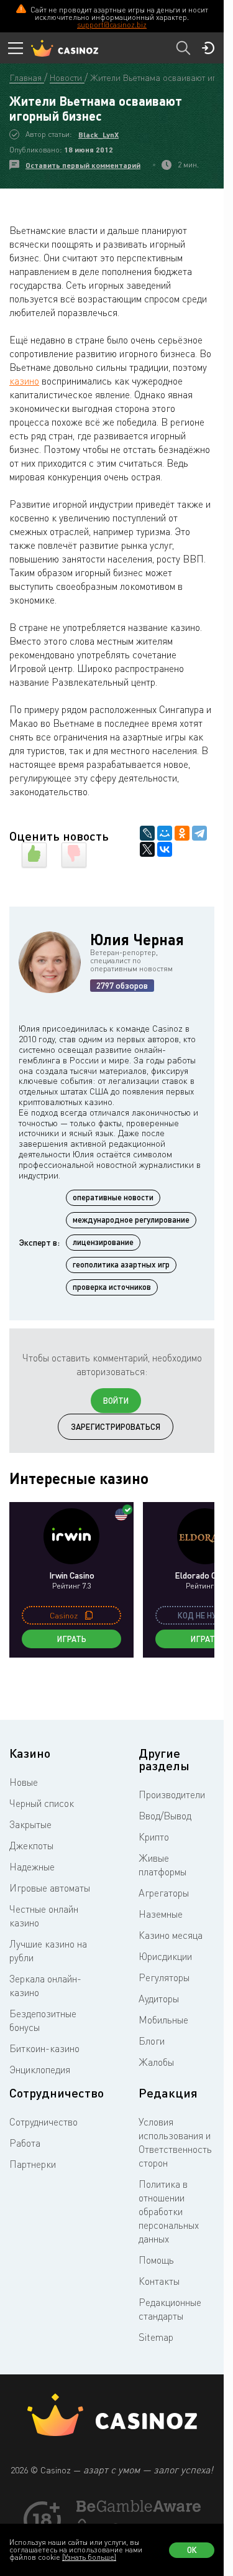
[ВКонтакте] (165, 849)
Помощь (156, 2260)
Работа (25, 2143)
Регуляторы (164, 1977)
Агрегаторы (164, 1893)
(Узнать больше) (89, 2557)
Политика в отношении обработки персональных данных (169, 2211)
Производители (172, 1794)
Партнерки (33, 2164)
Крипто (154, 1837)
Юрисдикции (165, 1956)
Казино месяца (171, 1935)
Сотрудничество (43, 2122)
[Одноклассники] (182, 833)
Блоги (152, 2041)
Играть (72, 1639)
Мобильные (163, 2020)
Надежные (32, 1867)
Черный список (42, 1803)
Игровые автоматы (50, 1888)
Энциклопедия (40, 2070)
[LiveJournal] (147, 833)
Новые (24, 1782)
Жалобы (156, 2062)
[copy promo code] (89, 1615)
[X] (147, 849)
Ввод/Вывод (165, 1816)
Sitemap (156, 2337)
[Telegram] (199, 833)
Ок (192, 2550)
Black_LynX (98, 135)
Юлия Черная (137, 939)
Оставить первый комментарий (83, 165)
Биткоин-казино (44, 2048)
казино (24, 381)
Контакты (159, 2281)
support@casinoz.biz (112, 25)
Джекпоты (31, 1846)
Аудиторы (159, 1999)
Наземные (161, 1914)
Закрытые (30, 1824)
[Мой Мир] (165, 833)
